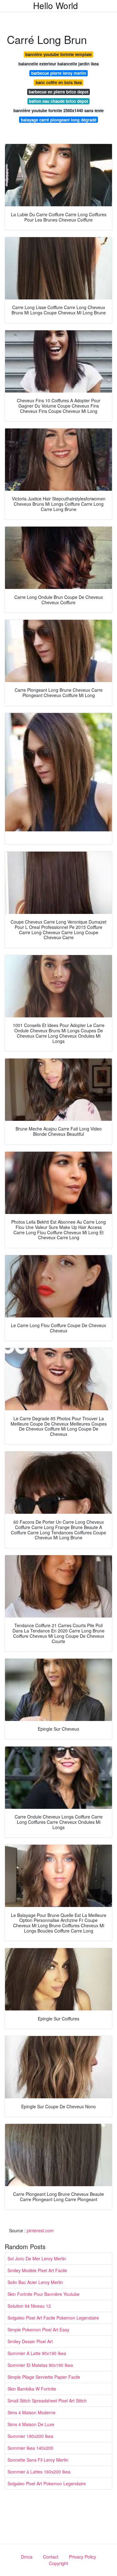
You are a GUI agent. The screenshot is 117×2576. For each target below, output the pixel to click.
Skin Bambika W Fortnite (32, 2389)
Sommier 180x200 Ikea (30, 2436)
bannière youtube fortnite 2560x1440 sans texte (58, 110)
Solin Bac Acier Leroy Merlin (35, 2282)
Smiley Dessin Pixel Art (30, 2341)
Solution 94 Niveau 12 (29, 2306)
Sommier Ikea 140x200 (30, 2448)
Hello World (56, 5)
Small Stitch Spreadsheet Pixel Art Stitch (47, 2401)
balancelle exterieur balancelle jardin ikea (58, 64)
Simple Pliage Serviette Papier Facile (44, 2377)
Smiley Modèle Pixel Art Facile (37, 2270)
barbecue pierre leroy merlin (59, 73)
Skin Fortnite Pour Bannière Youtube (44, 2294)
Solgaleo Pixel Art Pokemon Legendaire (47, 2483)
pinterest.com (40, 2230)
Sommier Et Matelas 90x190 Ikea (40, 2365)
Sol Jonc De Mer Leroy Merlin (37, 2258)
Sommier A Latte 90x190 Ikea (37, 2353)
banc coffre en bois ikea (59, 82)
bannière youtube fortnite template (58, 54)
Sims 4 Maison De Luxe (31, 2424)
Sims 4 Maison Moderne (32, 2412)
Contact (51, 2557)
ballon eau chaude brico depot (58, 101)
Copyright (58, 2563)
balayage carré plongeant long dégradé (59, 120)
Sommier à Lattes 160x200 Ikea (39, 2472)
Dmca (27, 2557)
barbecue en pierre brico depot (58, 92)
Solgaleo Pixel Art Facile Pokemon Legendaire (53, 2318)
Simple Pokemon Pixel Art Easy (38, 2330)
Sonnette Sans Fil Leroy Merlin (38, 2460)
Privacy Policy (83, 2557)
